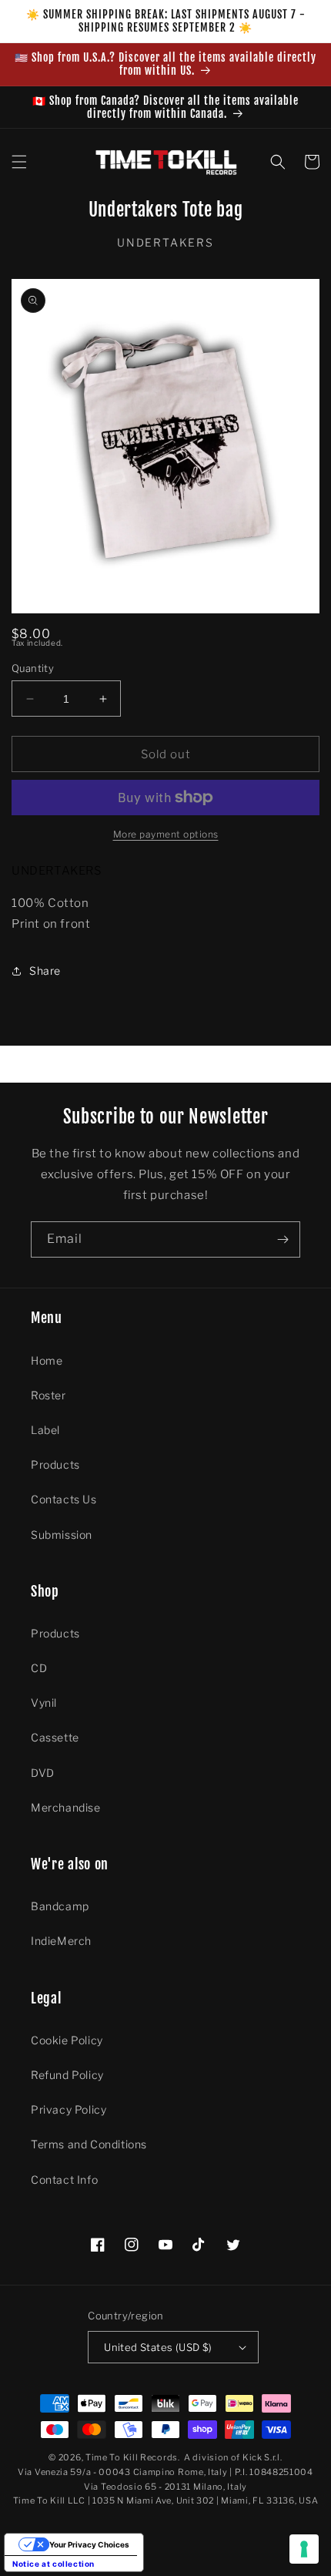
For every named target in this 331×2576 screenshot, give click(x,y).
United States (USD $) (158, 2347)
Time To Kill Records (132, 2457)
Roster (48, 1395)
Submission (62, 1535)
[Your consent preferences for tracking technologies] (304, 2549)
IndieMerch (61, 1941)
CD (39, 1668)
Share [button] (45, 971)
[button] (19, 162)
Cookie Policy (67, 2040)
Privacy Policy (69, 2109)
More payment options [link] (166, 834)
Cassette (55, 1737)
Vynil (44, 1703)
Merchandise (66, 1807)
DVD (43, 1773)
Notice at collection (53, 2564)
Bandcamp (60, 1906)
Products (55, 1464)
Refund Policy (67, 2075)
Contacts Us (64, 1499)
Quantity (33, 668)
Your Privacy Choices (89, 2544)
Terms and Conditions (89, 2144)
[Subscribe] (283, 1239)
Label (45, 1430)
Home (47, 1360)
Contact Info (64, 2180)
